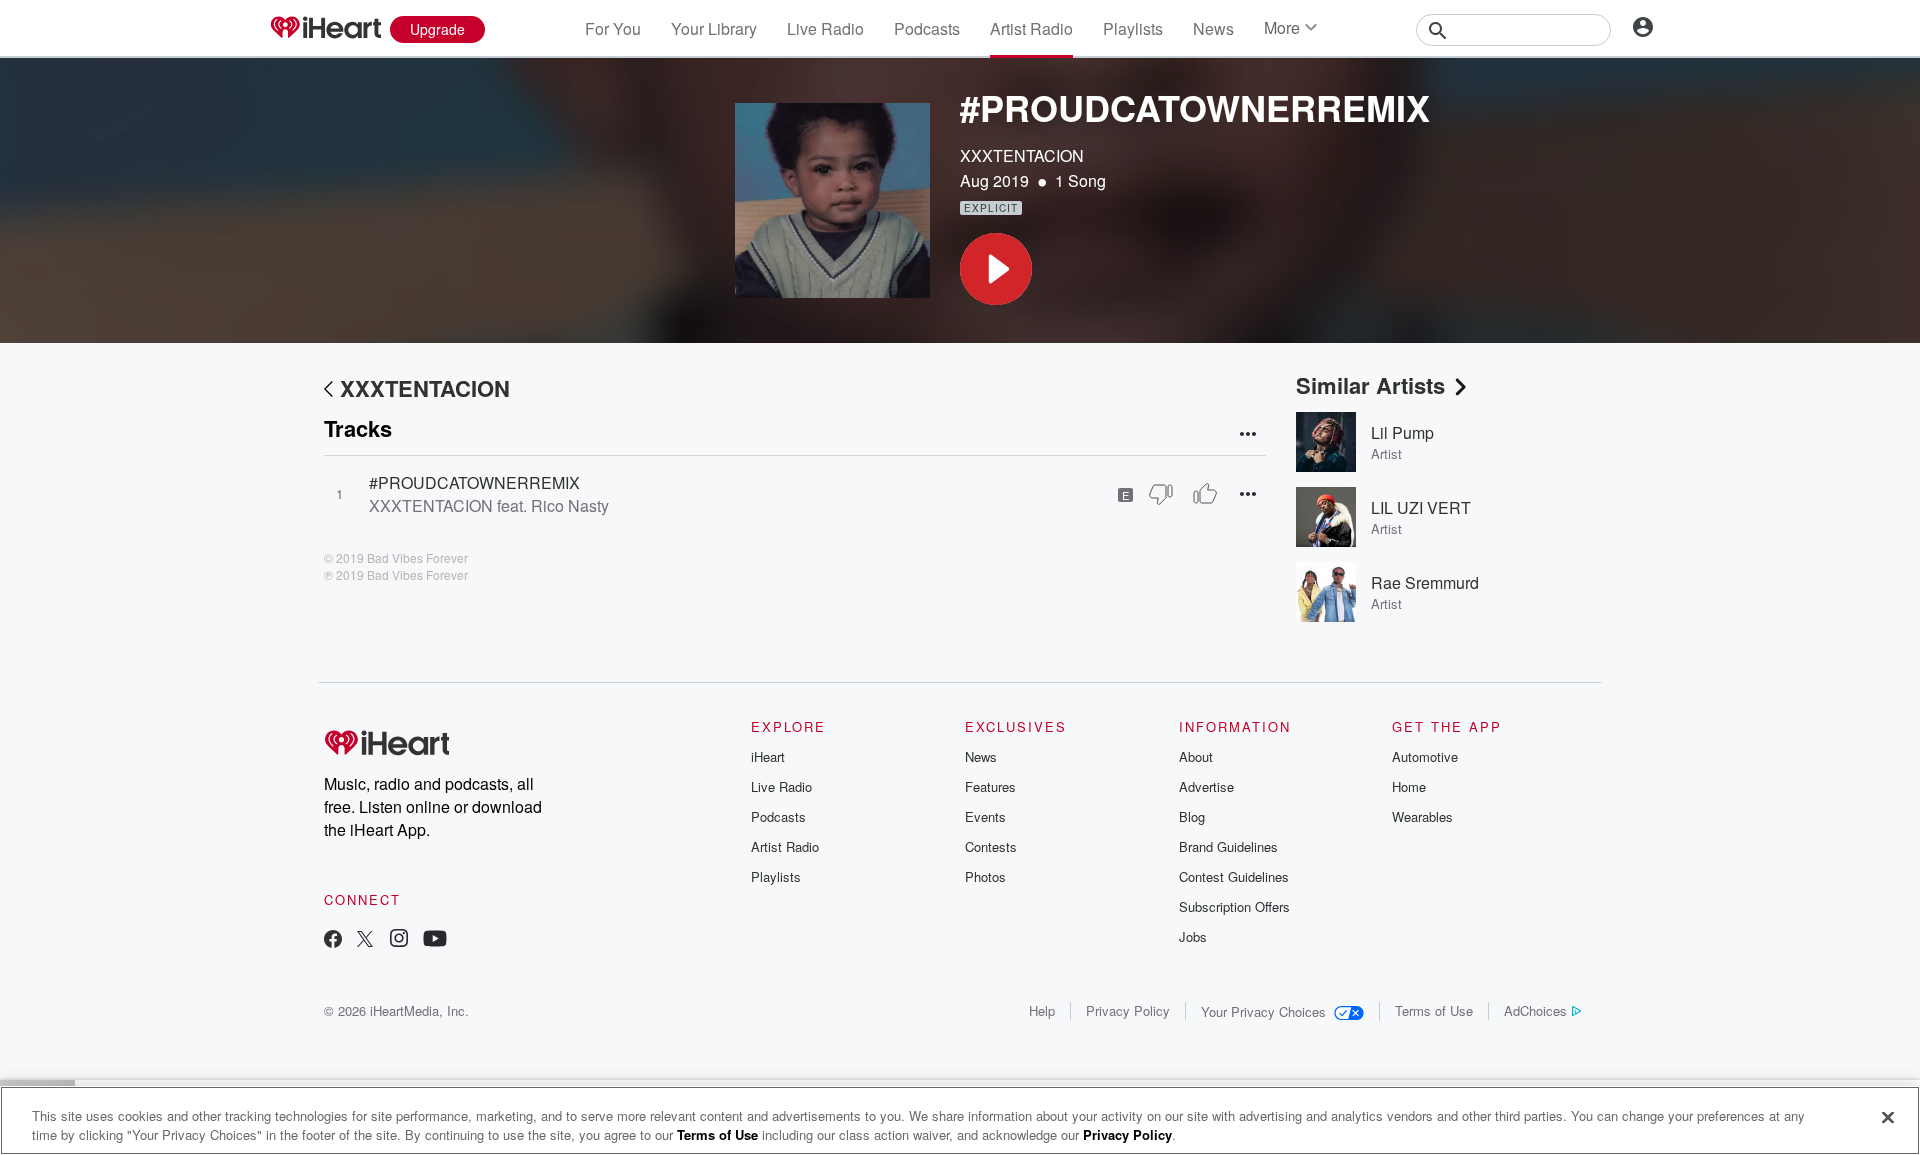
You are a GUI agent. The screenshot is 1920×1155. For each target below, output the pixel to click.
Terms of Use (1434, 1010)
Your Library (714, 28)
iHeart (768, 756)
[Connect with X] (365, 940)
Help (1042, 1010)
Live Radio (825, 28)
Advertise (1206, 786)
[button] (996, 269)
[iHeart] (325, 29)
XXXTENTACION (1022, 155)
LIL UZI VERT (1421, 507)
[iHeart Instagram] (399, 940)
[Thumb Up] (1205, 494)
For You (613, 28)
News (1213, 28)
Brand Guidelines (1228, 846)
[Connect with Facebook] (333, 940)
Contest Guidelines (1234, 876)
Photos (985, 876)
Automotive (1425, 756)
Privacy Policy (1128, 1010)
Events (985, 816)
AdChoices (1535, 1010)
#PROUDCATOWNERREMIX (474, 482)
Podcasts (927, 28)
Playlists (1133, 28)
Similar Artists (1370, 385)
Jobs (1193, 936)
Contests (991, 846)
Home (1409, 786)
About (1196, 756)
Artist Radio (1031, 28)
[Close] (1888, 1118)
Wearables (1422, 816)
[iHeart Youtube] (435, 940)
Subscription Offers (1234, 906)
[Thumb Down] (1161, 494)
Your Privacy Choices (1263, 1011)
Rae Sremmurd (1425, 582)
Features (990, 786)
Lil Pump (1402, 432)
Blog (1192, 816)
